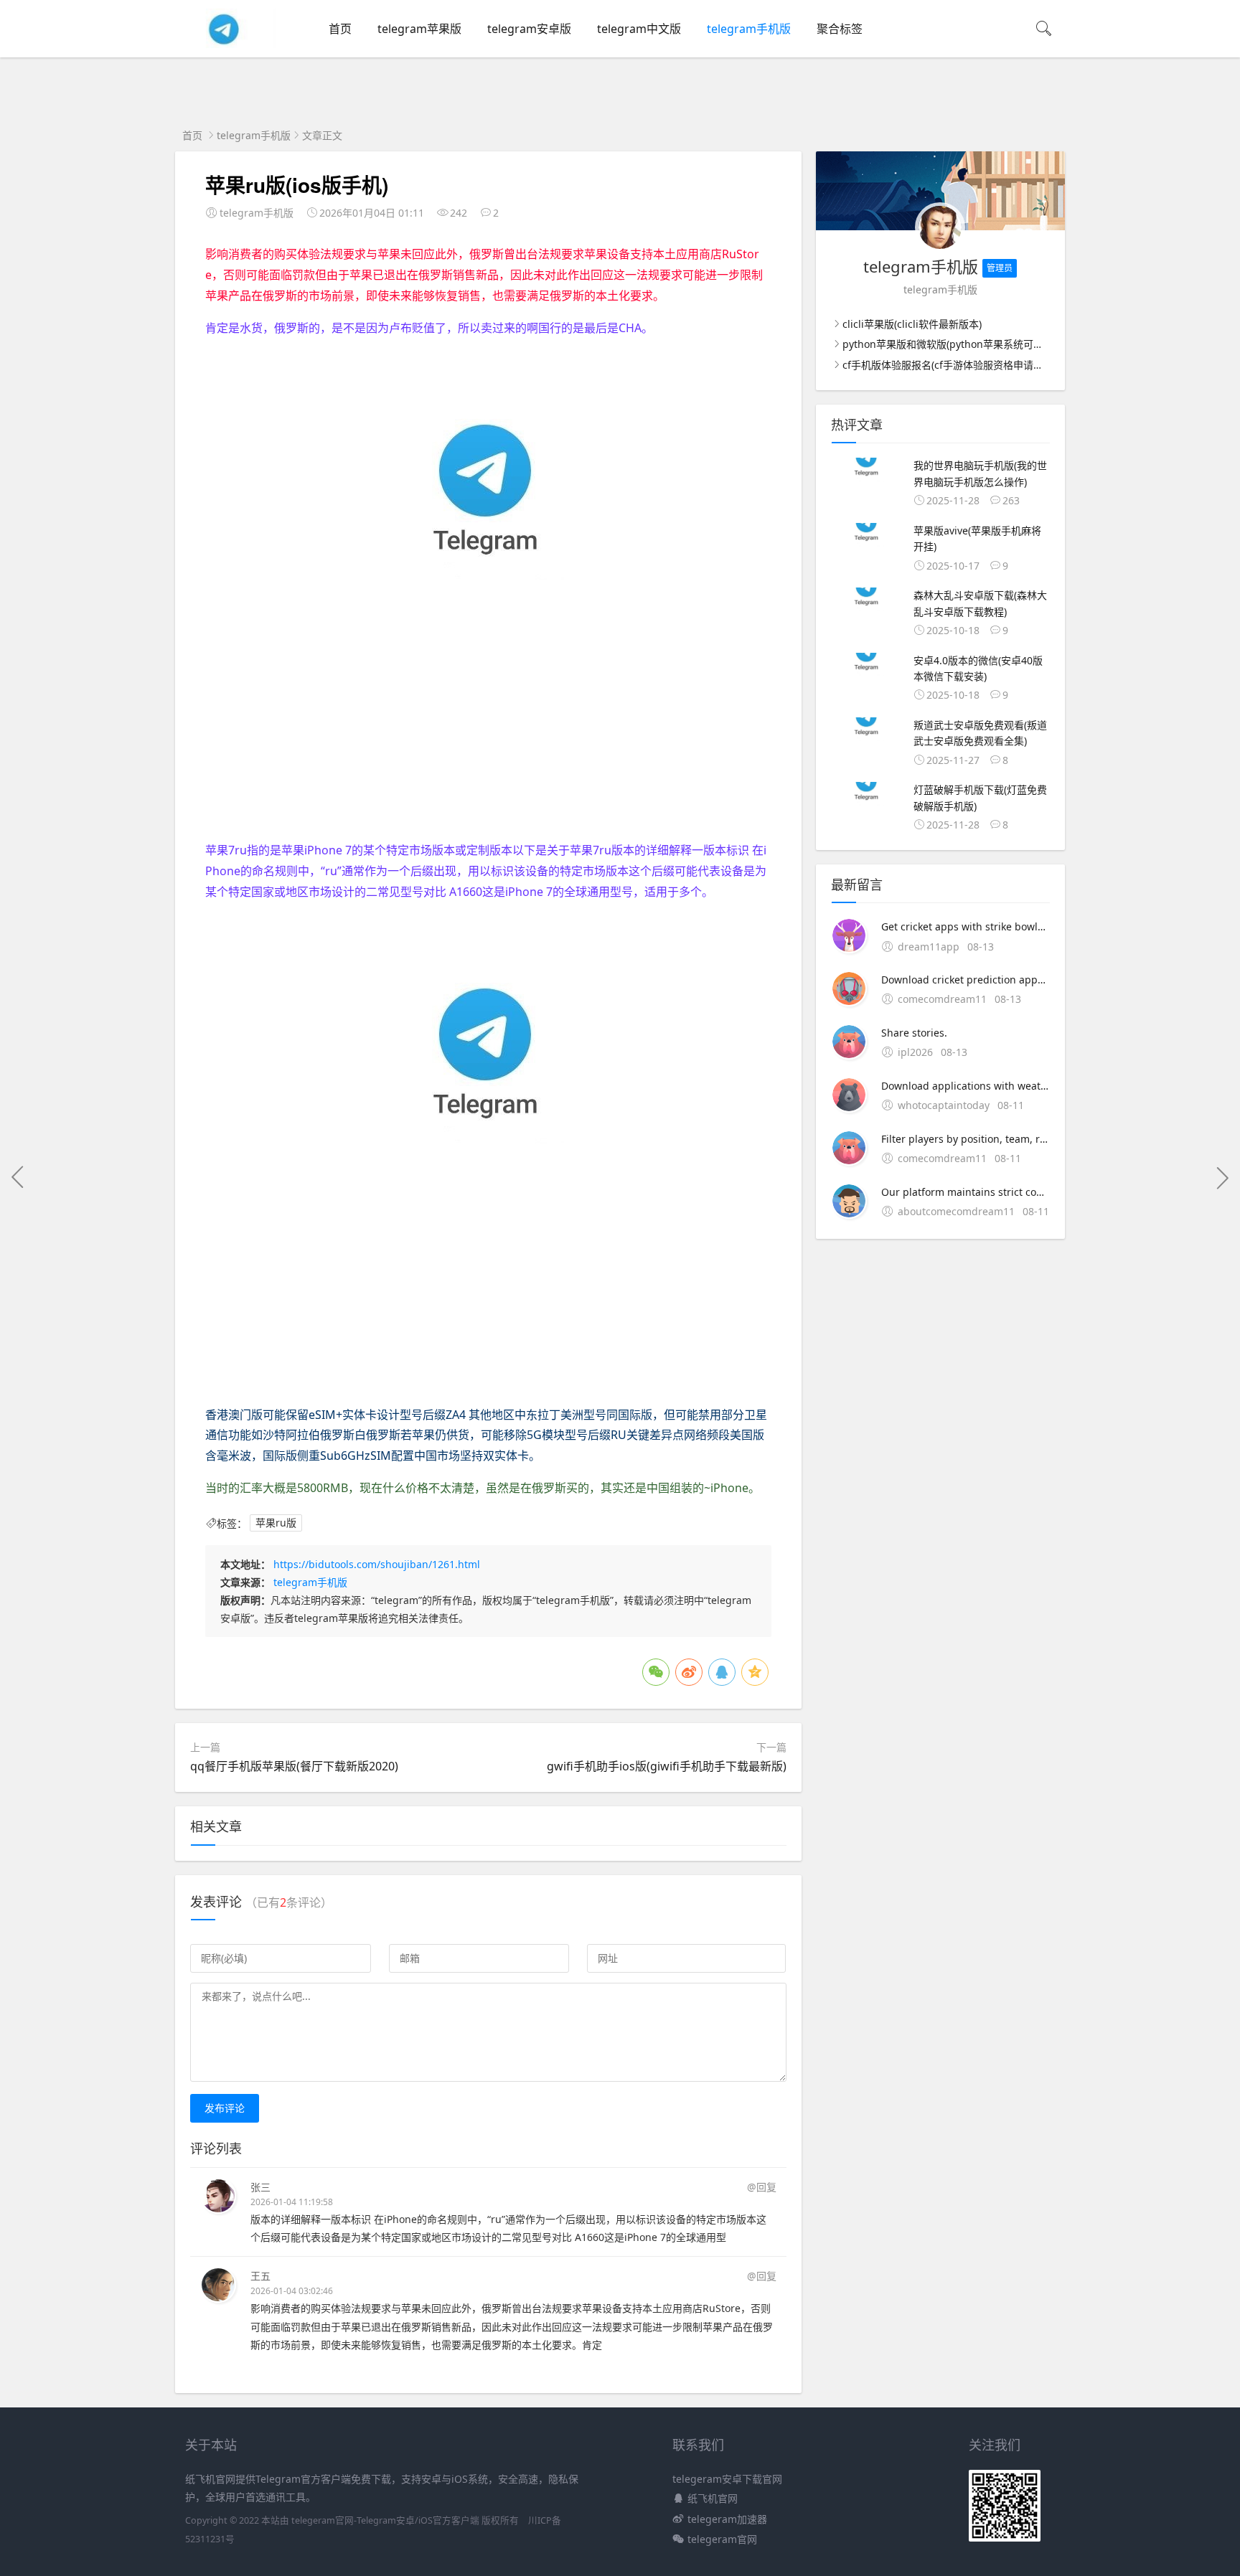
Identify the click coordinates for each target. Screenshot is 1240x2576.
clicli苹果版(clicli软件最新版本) (912, 324)
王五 (260, 2276)
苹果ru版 (276, 1523)
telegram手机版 (749, 29)
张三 (260, 2187)
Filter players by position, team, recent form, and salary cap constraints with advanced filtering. (966, 1139)
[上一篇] (18, 1177)
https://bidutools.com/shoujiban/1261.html (377, 1564)
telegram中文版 (639, 29)
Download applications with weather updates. (966, 1086)
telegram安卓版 (529, 29)
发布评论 (225, 2108)
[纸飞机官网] (225, 44)
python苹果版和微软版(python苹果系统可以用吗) (954, 344)
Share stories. (914, 1033)
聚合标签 (840, 29)
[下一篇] (1222, 1177)
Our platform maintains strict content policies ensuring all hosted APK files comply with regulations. (966, 1192)
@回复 (762, 2187)
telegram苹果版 (419, 29)
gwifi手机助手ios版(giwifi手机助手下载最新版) (667, 1766)
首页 (340, 29)
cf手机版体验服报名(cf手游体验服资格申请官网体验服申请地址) (985, 365)
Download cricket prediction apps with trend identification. (966, 980)
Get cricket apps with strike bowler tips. (966, 926)
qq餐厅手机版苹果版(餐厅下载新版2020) (294, 1766)
